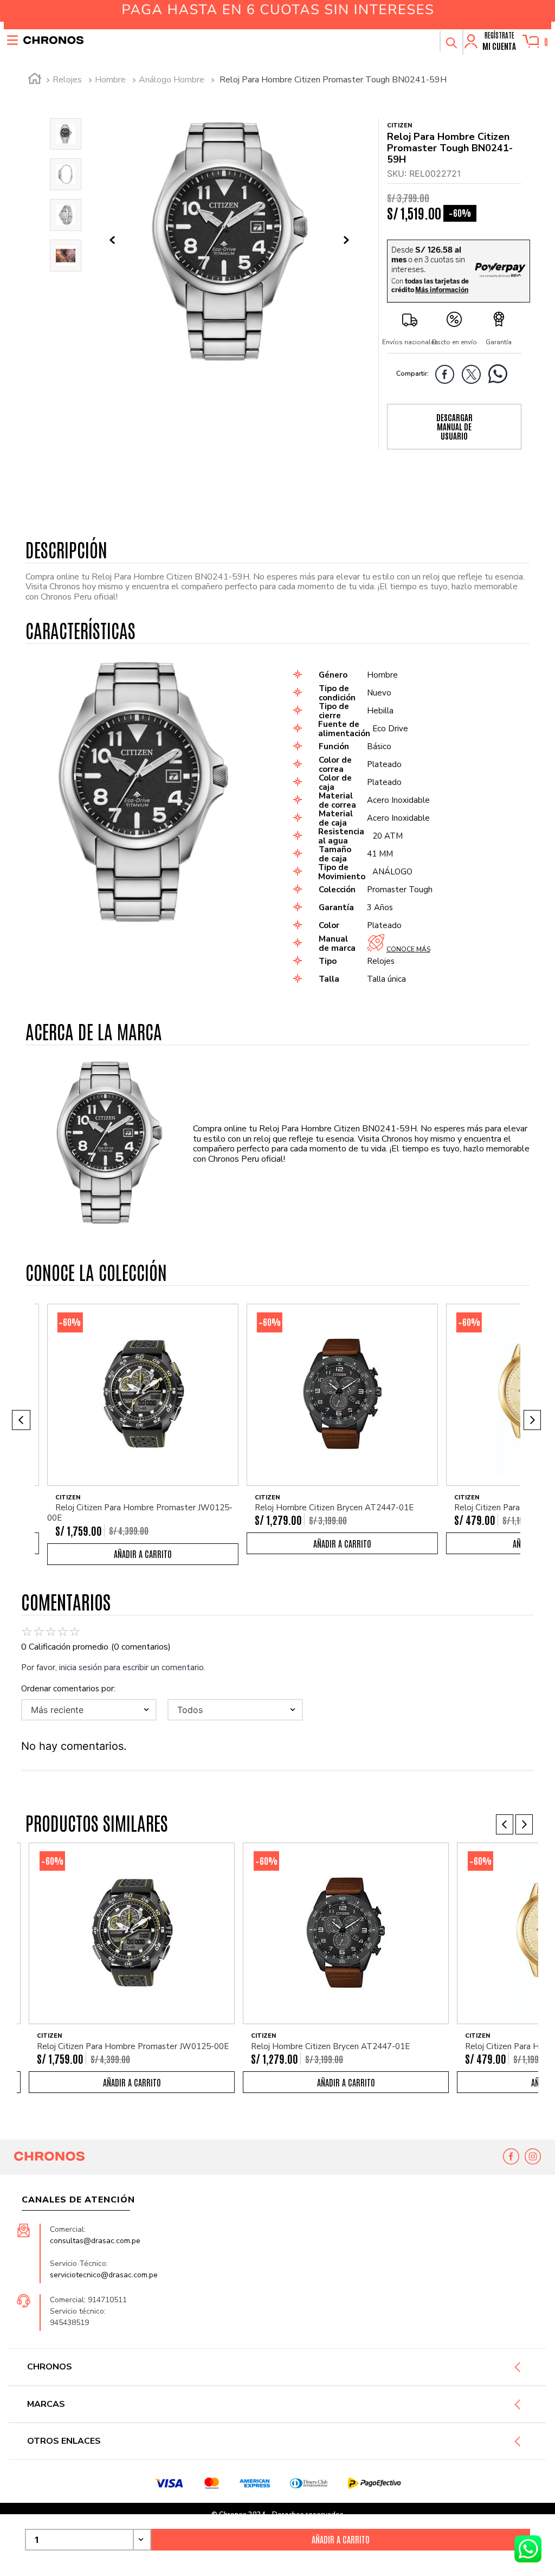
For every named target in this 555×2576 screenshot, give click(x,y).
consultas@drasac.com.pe (95, 2241)
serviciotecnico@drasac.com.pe (104, 2275)
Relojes (67, 80)
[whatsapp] (501, 376)
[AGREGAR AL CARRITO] (341, 2540)
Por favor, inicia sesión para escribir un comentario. (113, 1667)
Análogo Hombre (172, 80)
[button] (451, 41)
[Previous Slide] (21, 1420)
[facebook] (447, 376)
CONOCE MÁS (408, 949)
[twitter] (474, 376)
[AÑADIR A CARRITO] (143, 1554)
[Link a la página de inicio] (35, 80)
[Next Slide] (532, 1420)
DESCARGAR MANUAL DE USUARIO (454, 427)
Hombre (110, 80)
